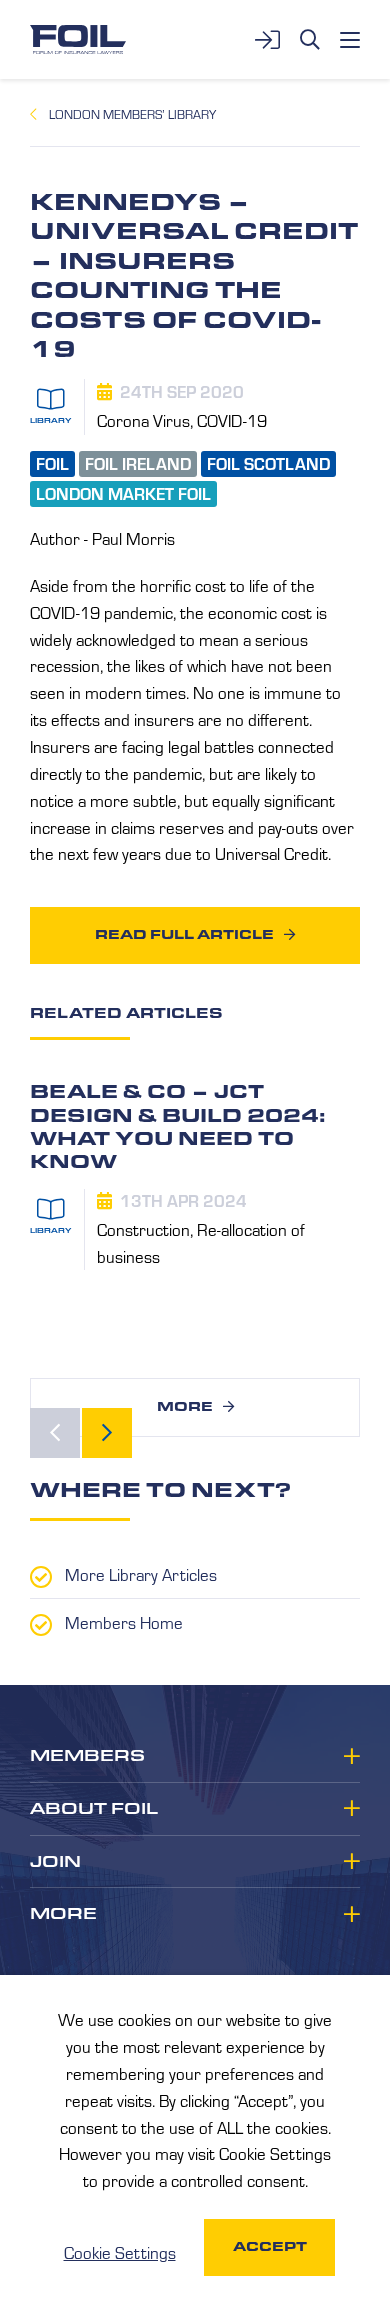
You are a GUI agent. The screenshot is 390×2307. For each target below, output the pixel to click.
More (185, 1406)
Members (87, 1756)
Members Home (124, 1622)
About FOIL (94, 1809)
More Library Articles (141, 1574)
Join (55, 1862)
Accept (270, 2246)
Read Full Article (184, 934)
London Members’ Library (132, 114)
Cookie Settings (120, 2252)
